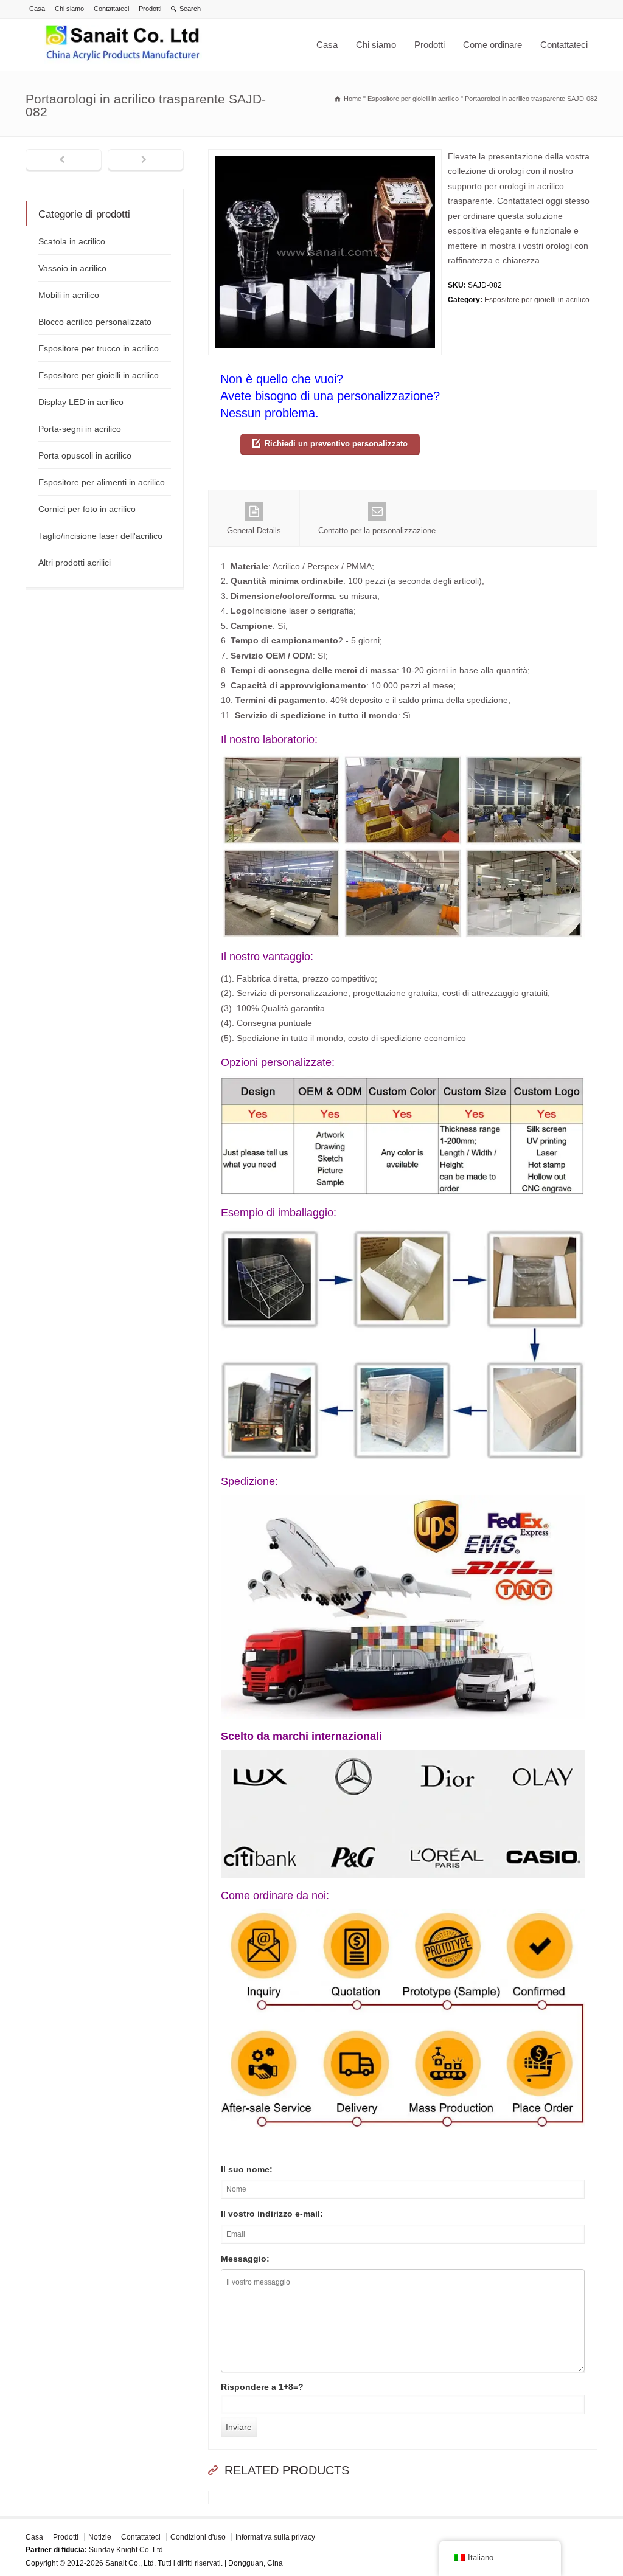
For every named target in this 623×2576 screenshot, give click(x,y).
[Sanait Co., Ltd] (123, 45)
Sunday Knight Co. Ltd (126, 2550)
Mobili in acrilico (69, 295)
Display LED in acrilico (81, 402)
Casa (37, 9)
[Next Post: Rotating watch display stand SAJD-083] (146, 161)
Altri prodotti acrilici (75, 563)
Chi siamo (69, 9)
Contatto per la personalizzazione (377, 531)
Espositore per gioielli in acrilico (537, 300)
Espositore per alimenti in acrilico (102, 482)
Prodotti (150, 9)
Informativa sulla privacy (275, 2537)
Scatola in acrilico (72, 241)
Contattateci (111, 9)
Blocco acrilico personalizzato (95, 322)
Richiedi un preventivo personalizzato (336, 444)
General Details (254, 531)
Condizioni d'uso (198, 2537)
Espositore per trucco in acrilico (99, 348)
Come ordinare (492, 45)
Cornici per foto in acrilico (87, 509)
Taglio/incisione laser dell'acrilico (100, 536)
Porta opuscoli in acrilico (85, 455)
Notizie (100, 2537)
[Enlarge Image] (325, 157)
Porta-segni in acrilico (80, 429)
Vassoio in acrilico (72, 268)
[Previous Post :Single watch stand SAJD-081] (64, 161)
